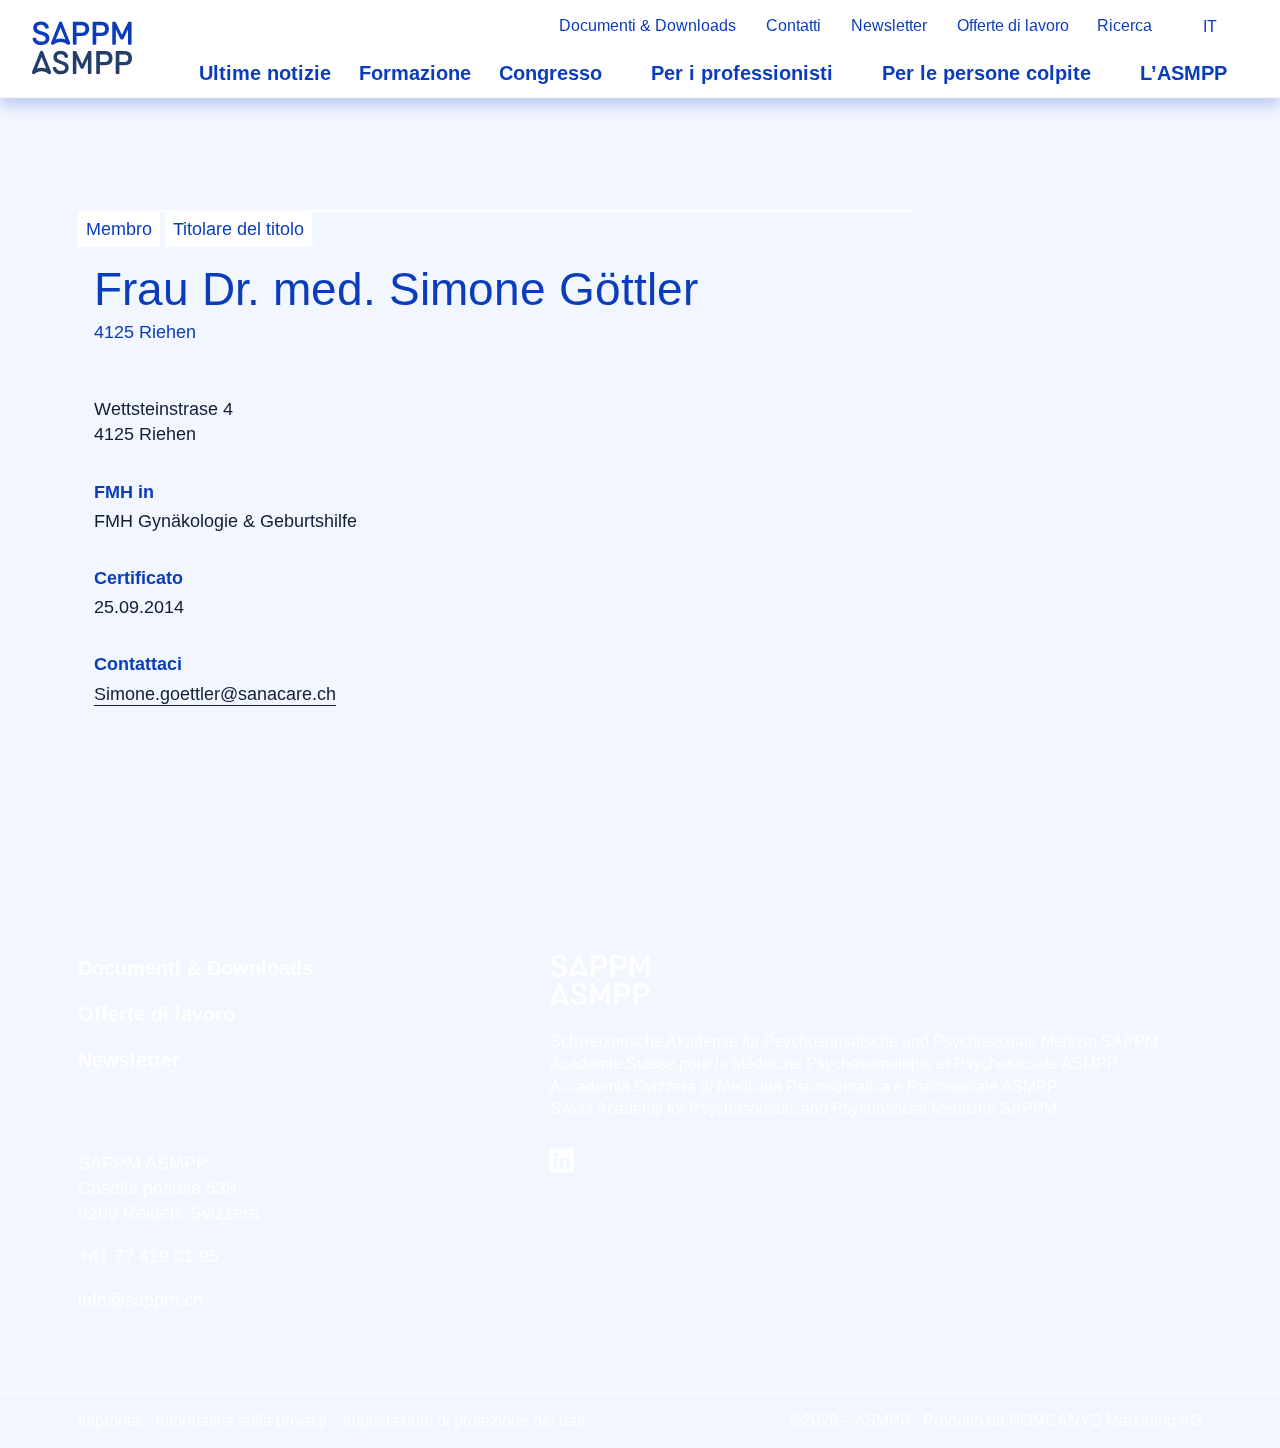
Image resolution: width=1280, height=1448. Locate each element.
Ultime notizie (265, 73)
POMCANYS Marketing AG (1105, 1420)
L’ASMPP (1183, 73)
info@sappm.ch (140, 1300)
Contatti (793, 25)
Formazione (415, 73)
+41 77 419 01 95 (148, 1256)
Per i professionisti (742, 73)
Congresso (550, 73)
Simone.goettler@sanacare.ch (215, 694)
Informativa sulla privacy (241, 1420)
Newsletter (889, 25)
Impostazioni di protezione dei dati (464, 1420)
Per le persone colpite (986, 73)
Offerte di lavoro (1013, 25)
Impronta (109, 1420)
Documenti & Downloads (647, 25)
